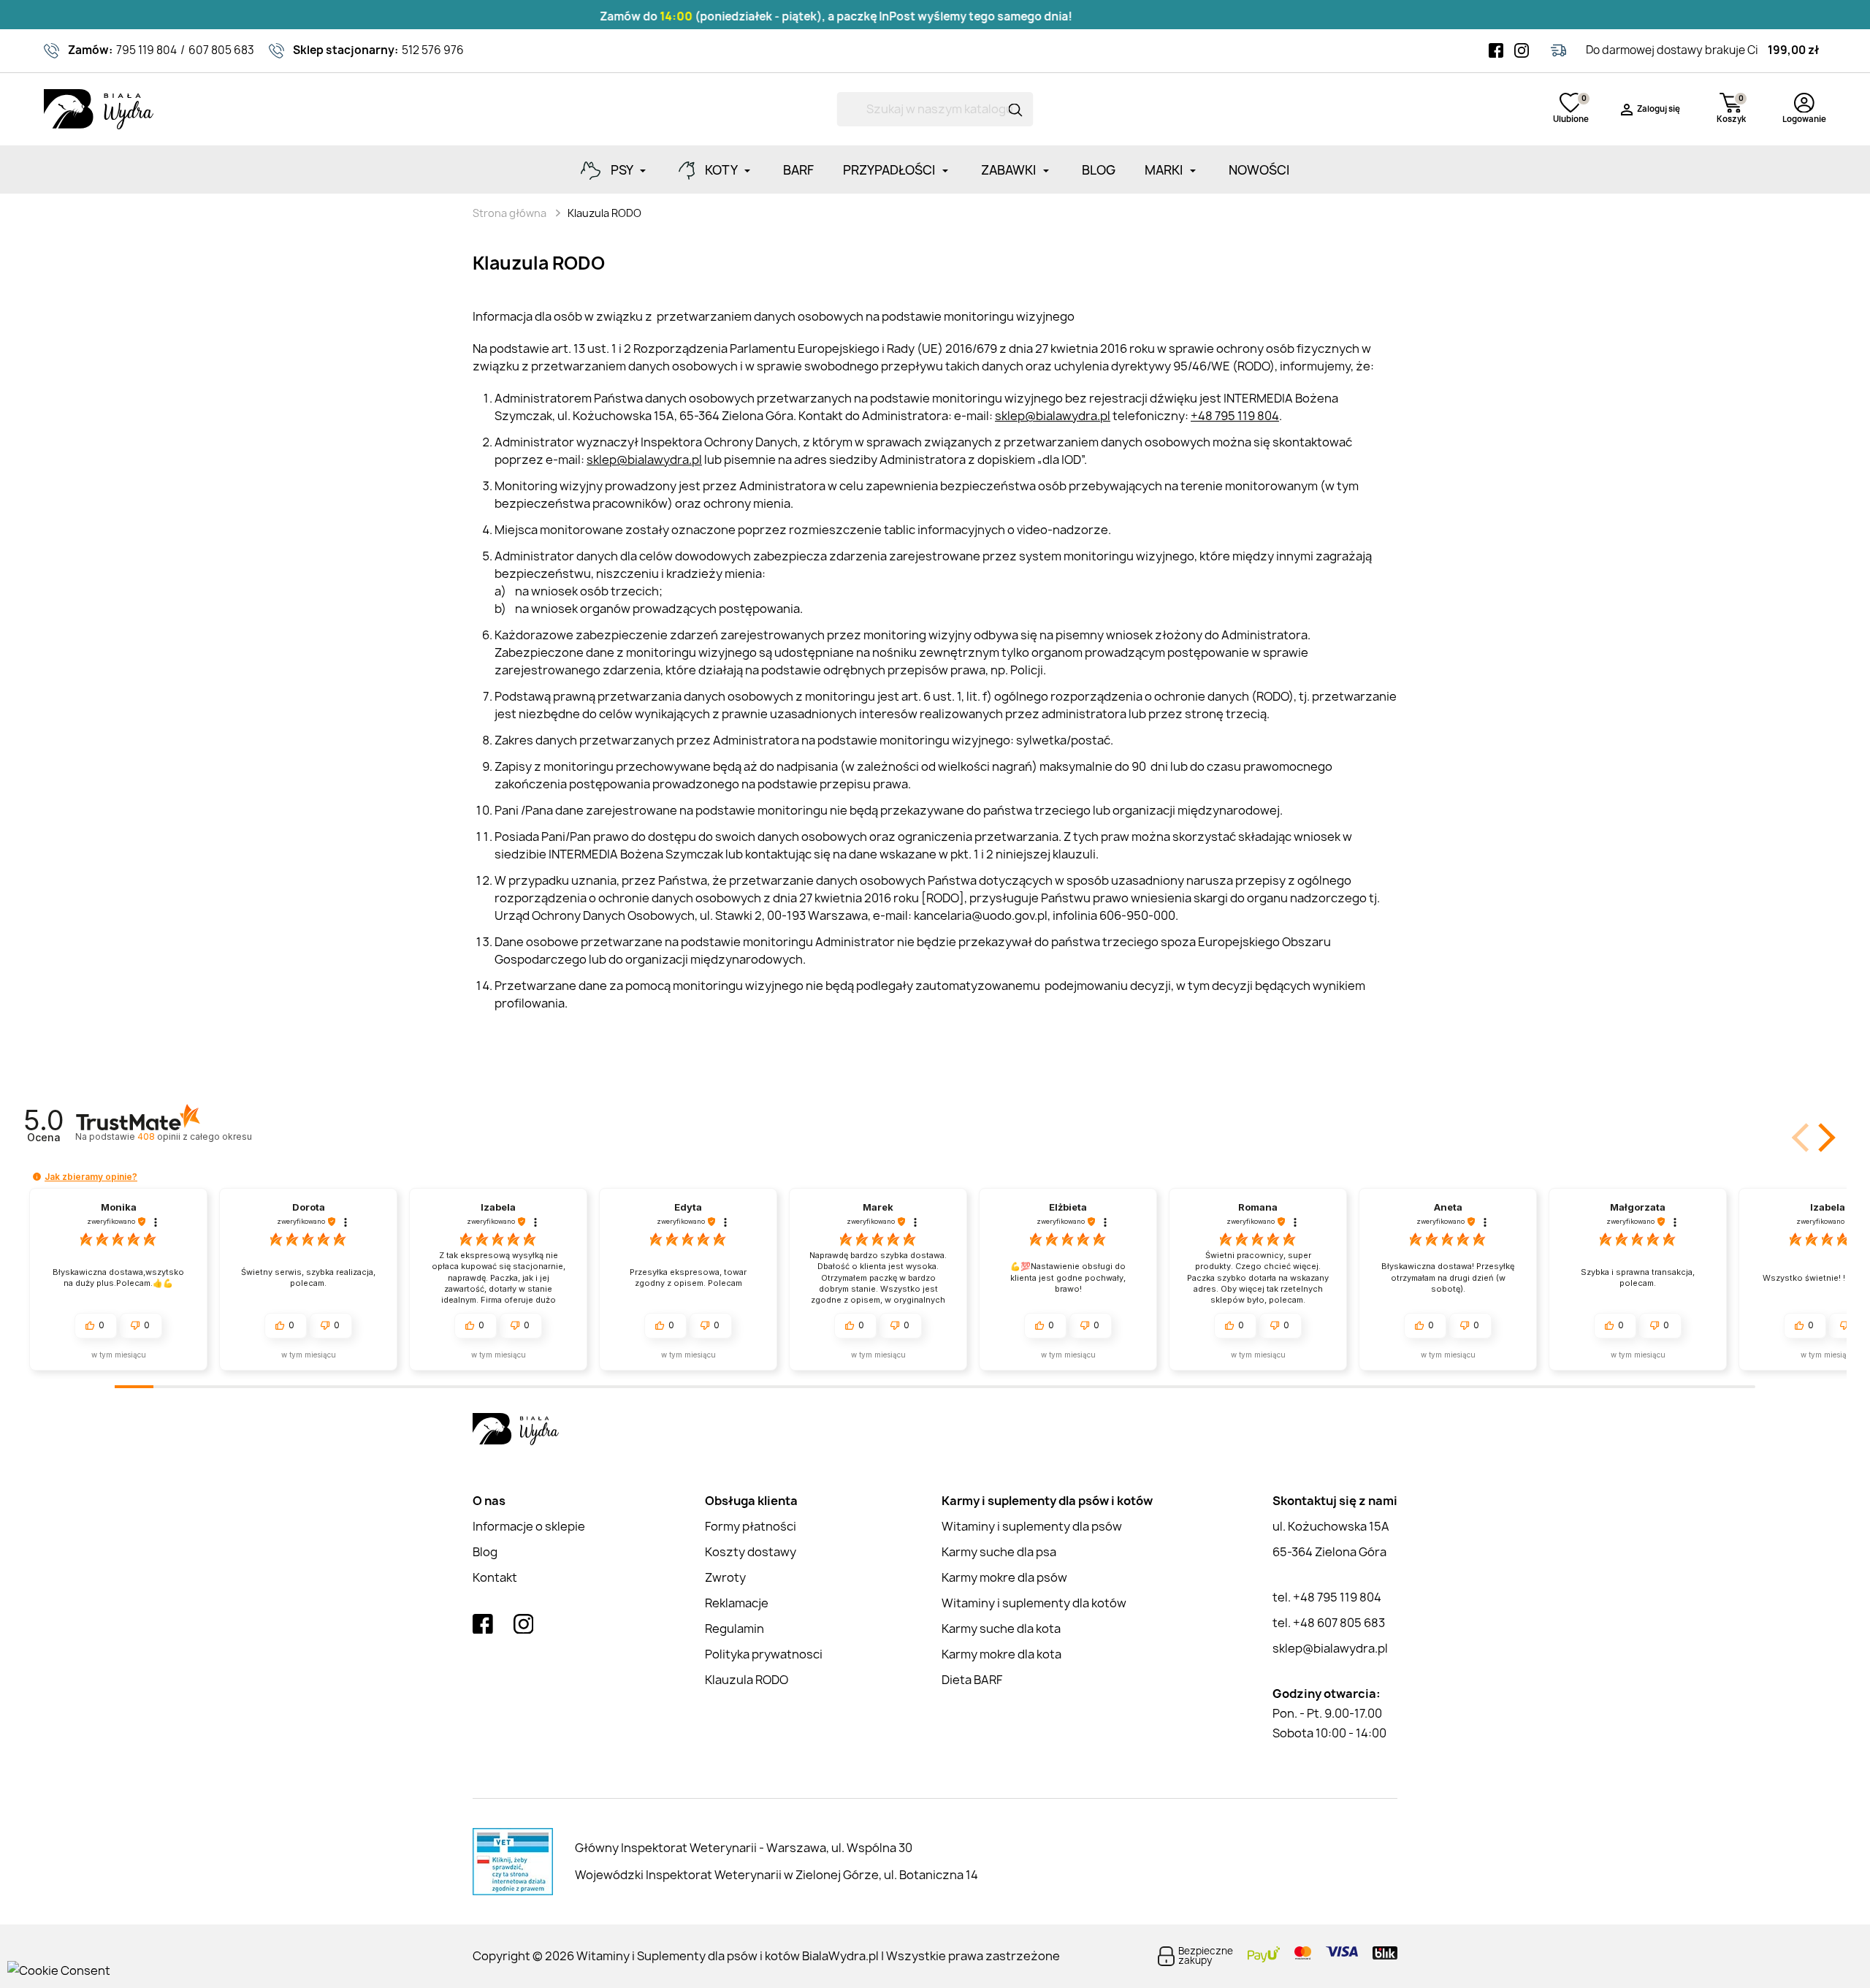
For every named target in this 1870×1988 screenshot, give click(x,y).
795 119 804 (146, 50)
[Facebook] (1496, 50)
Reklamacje (737, 1603)
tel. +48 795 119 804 (1327, 1597)
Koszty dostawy (751, 1552)
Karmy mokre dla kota (1001, 1654)
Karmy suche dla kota (1001, 1629)
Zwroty (725, 1577)
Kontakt (495, 1577)
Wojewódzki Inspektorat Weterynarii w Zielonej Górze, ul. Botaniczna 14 (776, 1875)
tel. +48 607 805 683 (1329, 1623)
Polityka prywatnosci (764, 1654)
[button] (1802, 1138)
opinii (194, 1136)
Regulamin (734, 1629)
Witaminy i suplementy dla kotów (1034, 1603)
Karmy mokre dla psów (1004, 1577)
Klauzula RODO (747, 1680)
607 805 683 (221, 50)
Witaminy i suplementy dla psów (1032, 1526)
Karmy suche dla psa (999, 1552)
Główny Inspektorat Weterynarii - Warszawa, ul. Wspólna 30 (744, 1848)
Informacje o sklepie (529, 1526)
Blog (485, 1552)
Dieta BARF (972, 1680)
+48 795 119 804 (1235, 416)
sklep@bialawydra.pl (1053, 416)
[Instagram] (1522, 50)
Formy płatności (751, 1526)
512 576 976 (433, 50)
